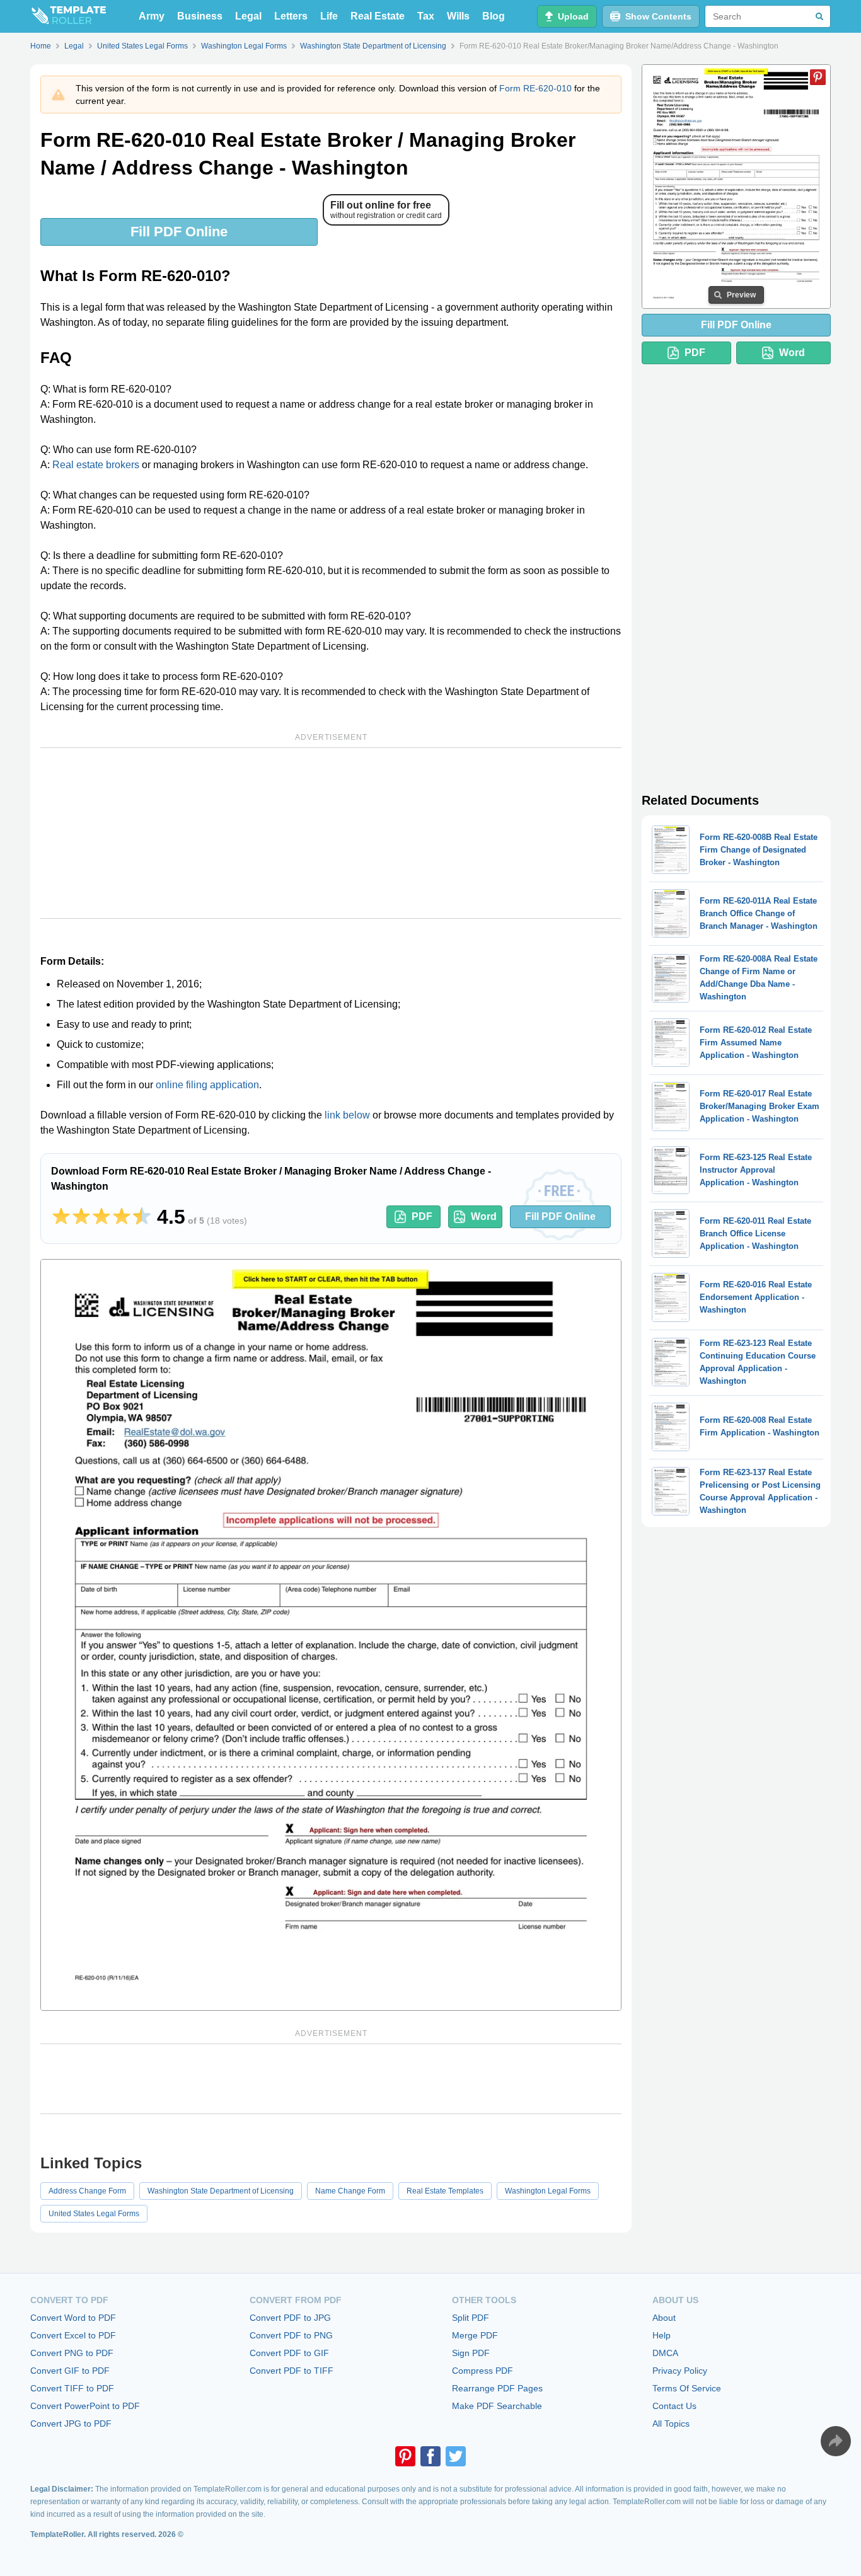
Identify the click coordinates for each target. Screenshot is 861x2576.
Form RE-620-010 (535, 88)
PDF (422, 1216)
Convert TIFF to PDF (72, 2388)
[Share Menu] (836, 2441)
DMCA (665, 2353)
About (664, 2318)
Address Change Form (87, 2191)
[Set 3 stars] (101, 1217)
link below (347, 1115)
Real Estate (378, 16)
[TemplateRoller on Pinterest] (405, 2456)
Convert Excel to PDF (73, 2335)
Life (329, 16)
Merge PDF (475, 2335)
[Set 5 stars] (142, 1217)
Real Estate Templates (445, 2191)
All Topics (671, 2424)
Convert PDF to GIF (289, 2353)
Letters (291, 16)
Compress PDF (483, 2371)
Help (662, 2335)
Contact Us (674, 2406)
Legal (248, 16)
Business (200, 16)
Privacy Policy (680, 2371)
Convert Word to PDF (73, 2318)
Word (484, 1216)
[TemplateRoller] (68, 16)
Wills (458, 16)
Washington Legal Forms (548, 2191)
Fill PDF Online (179, 232)
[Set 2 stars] (81, 1217)
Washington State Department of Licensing (221, 2191)
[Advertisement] (331, 833)
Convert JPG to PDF (71, 2424)
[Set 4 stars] (122, 1217)
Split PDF (471, 2318)
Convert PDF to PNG (291, 2335)
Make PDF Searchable (497, 2406)
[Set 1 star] (61, 1217)
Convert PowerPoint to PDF (85, 2406)
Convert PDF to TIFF (292, 2371)
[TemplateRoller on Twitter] (456, 2456)
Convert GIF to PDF (70, 2371)
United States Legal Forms (94, 2214)
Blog (494, 16)
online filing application (207, 1085)
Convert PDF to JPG (290, 2318)
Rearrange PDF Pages (497, 2388)
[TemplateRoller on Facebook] (430, 2456)
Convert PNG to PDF (72, 2353)
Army (152, 16)
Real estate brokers (96, 465)
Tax (426, 16)
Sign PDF (471, 2353)
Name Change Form (350, 2191)
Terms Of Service (687, 2388)
